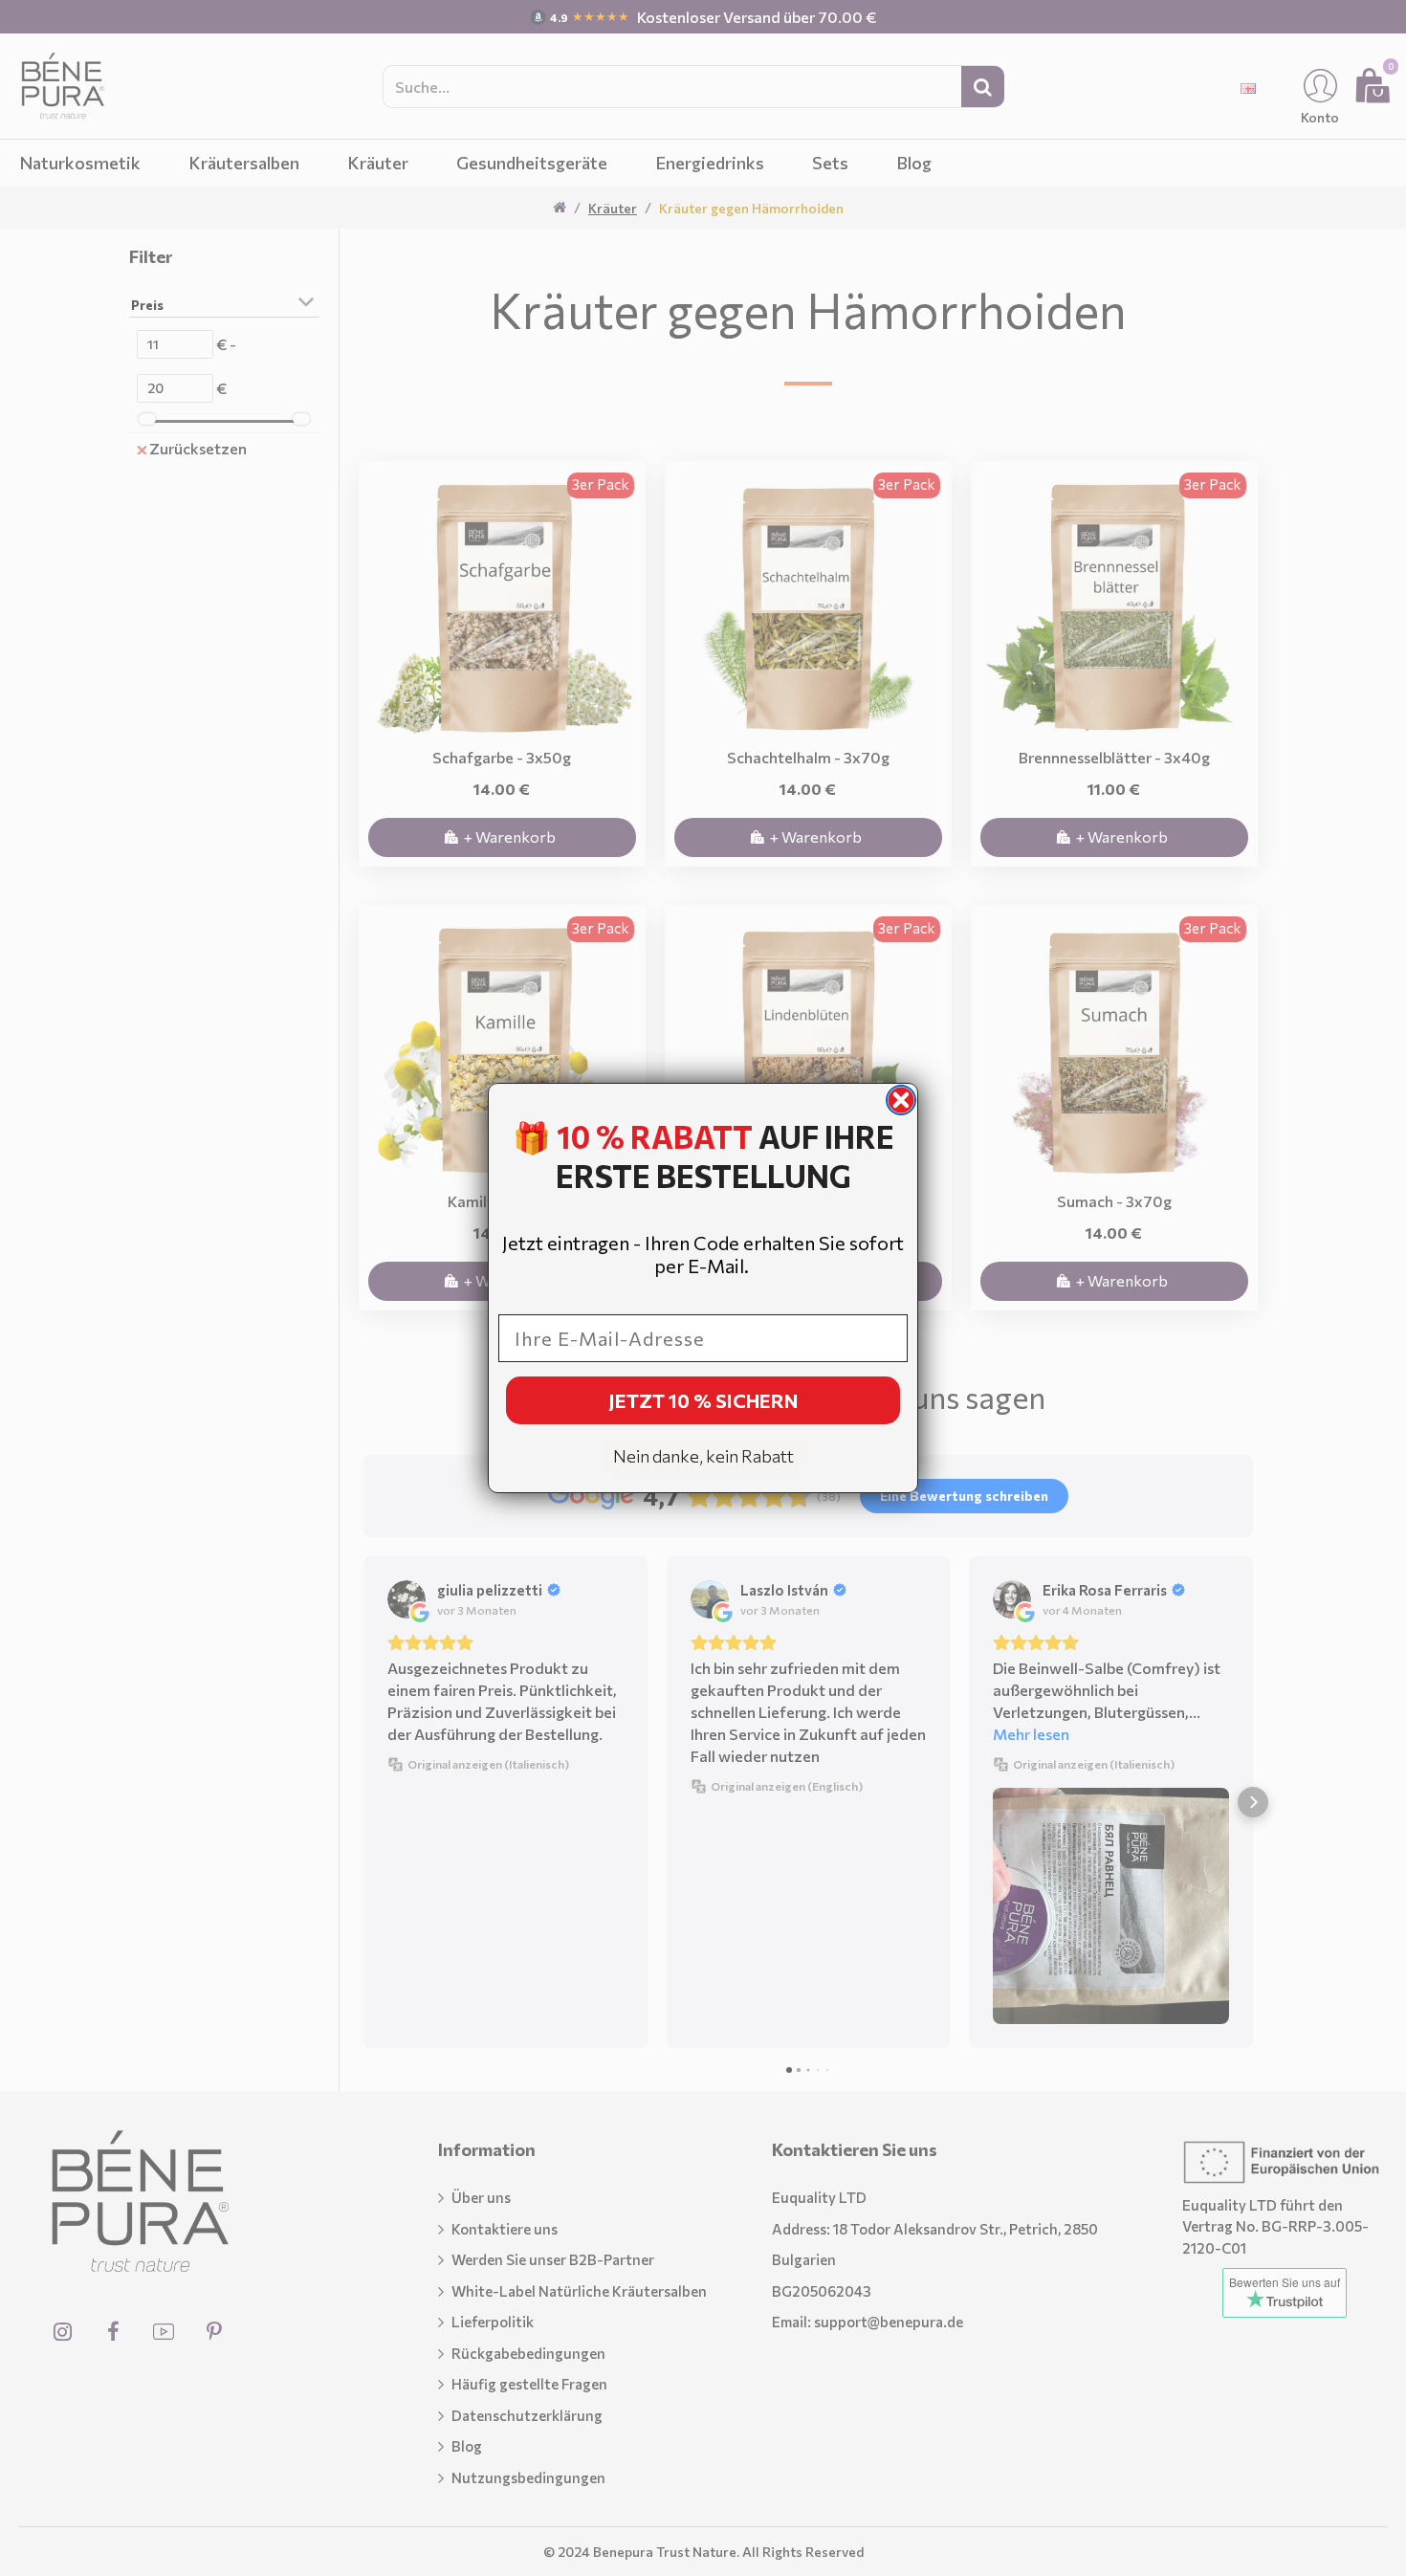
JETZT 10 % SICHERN (703, 1400)
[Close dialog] (901, 1100)
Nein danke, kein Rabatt (703, 1456)
